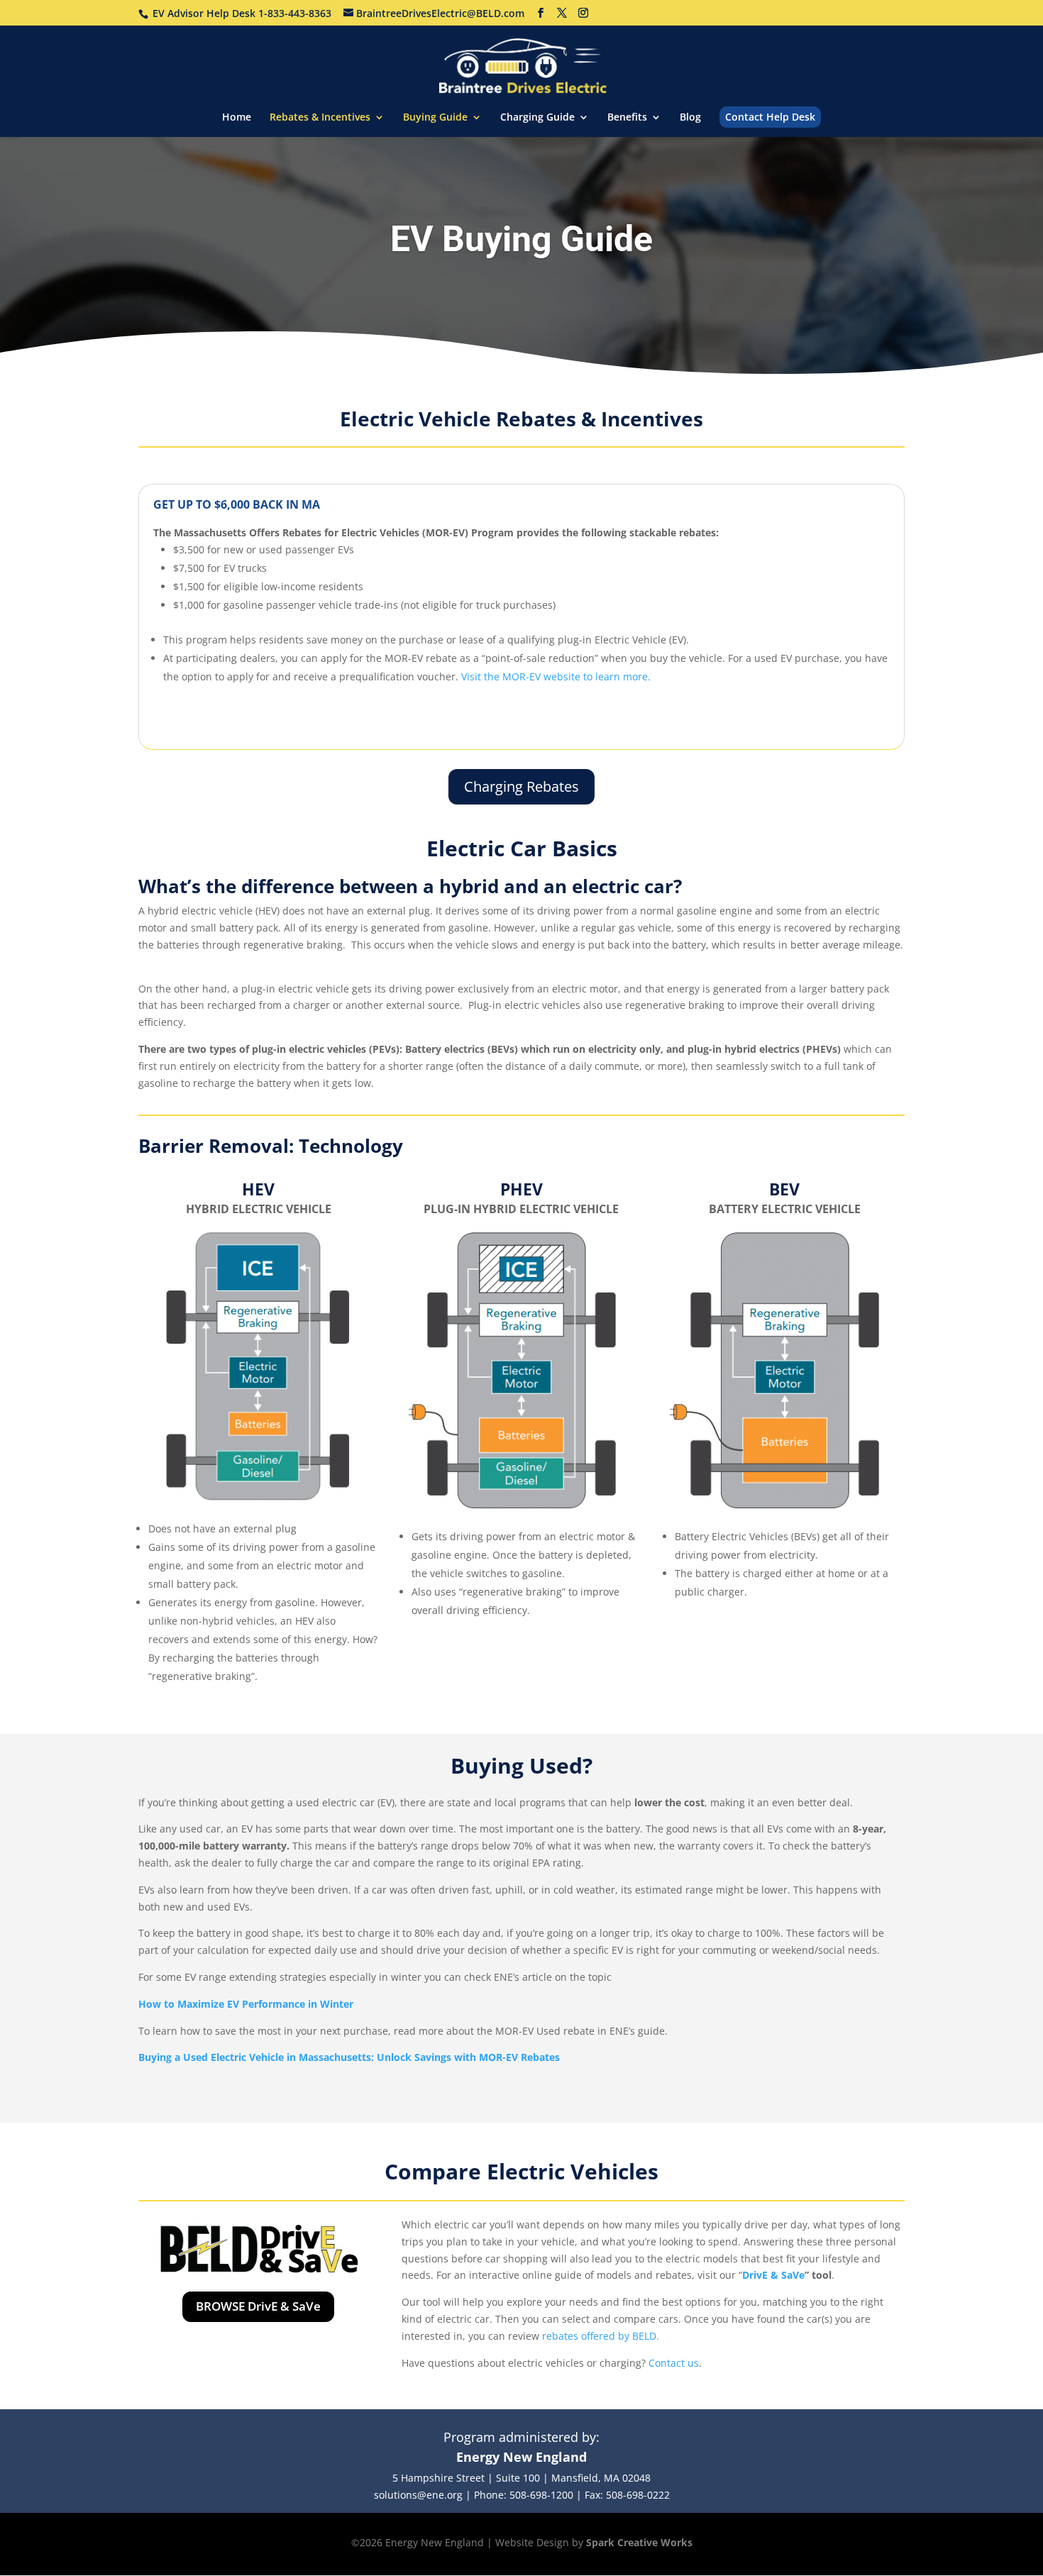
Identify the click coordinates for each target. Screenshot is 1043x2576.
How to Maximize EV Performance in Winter (246, 2004)
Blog (690, 118)
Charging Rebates (521, 786)
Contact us (674, 2363)
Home (237, 118)
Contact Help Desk (770, 117)
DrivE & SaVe (773, 2275)
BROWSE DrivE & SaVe (258, 2306)
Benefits (627, 118)
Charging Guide (537, 118)
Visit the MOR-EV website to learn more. (556, 676)
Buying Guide (435, 118)
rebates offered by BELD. (601, 2336)
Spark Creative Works (639, 2542)
